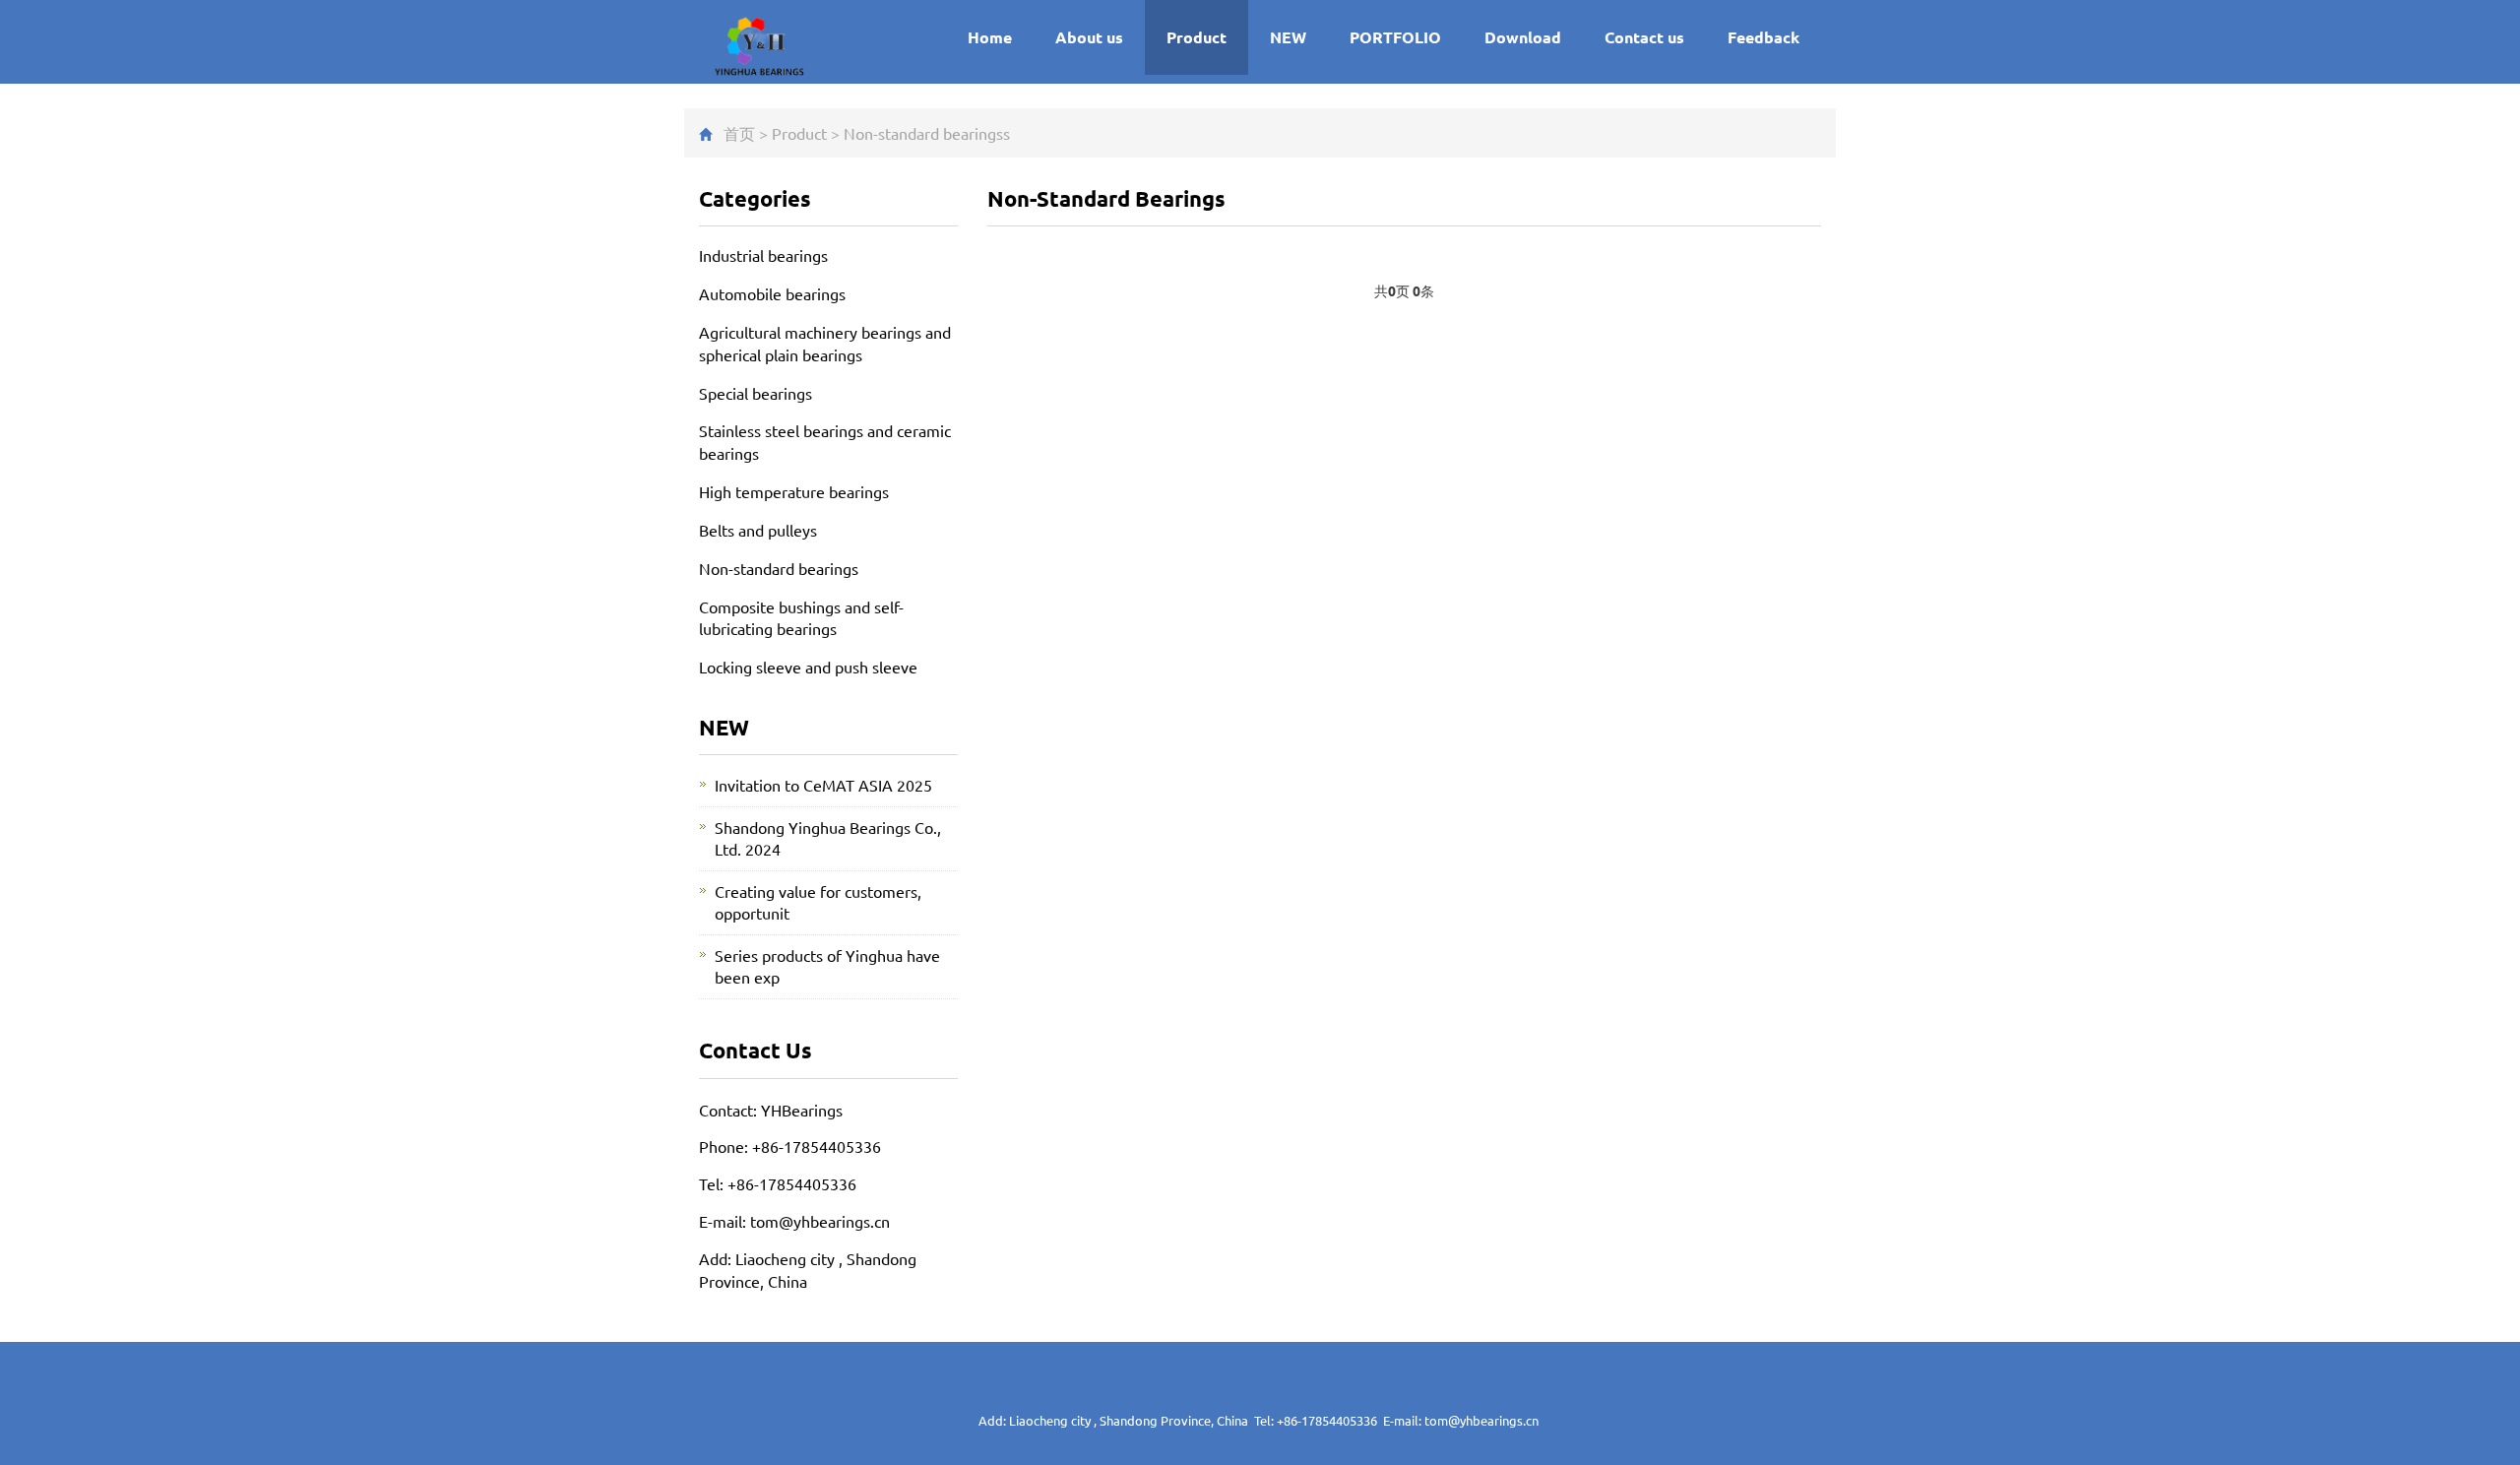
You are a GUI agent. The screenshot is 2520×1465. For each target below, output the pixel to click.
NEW (1288, 37)
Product (1197, 37)
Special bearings (756, 393)
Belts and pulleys (758, 530)
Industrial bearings (763, 255)
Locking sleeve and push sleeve (808, 667)
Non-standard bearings (923, 133)
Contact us (1644, 37)
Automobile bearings (772, 293)
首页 (739, 133)
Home (990, 37)
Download (1523, 37)
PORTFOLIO (1395, 37)
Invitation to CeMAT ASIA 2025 (823, 785)
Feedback (1764, 37)
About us (1089, 37)
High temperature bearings (794, 491)
